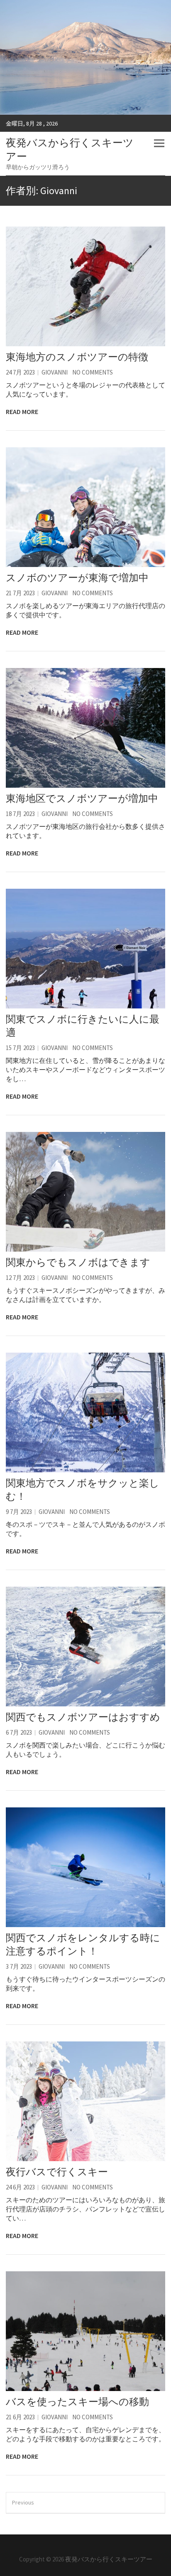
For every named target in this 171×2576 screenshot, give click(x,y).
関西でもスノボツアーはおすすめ (83, 1717)
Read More (22, 412)
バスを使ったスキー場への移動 (77, 2402)
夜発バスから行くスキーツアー (70, 149)
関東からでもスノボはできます (78, 1262)
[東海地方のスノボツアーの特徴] (85, 286)
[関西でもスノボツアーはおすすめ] (85, 1647)
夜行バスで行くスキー (57, 2172)
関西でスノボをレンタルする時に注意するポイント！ (83, 1944)
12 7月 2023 (20, 1278)
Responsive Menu (159, 143)
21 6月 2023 (20, 2417)
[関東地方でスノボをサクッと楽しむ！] (85, 1412)
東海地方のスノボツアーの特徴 (77, 357)
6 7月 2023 (19, 1732)
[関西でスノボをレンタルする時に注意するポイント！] (85, 1867)
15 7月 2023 (20, 1048)
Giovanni (55, 372)
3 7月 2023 (19, 1966)
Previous (23, 2502)
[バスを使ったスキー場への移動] (85, 2331)
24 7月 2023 (20, 372)
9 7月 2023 (19, 1512)
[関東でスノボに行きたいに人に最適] (85, 949)
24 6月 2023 (20, 2187)
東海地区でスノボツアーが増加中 (82, 798)
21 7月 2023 (20, 593)
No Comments (93, 372)
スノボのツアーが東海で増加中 (77, 578)
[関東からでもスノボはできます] (85, 1192)
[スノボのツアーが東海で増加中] (85, 507)
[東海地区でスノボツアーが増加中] (85, 728)
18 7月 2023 (20, 814)
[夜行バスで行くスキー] (85, 2101)
